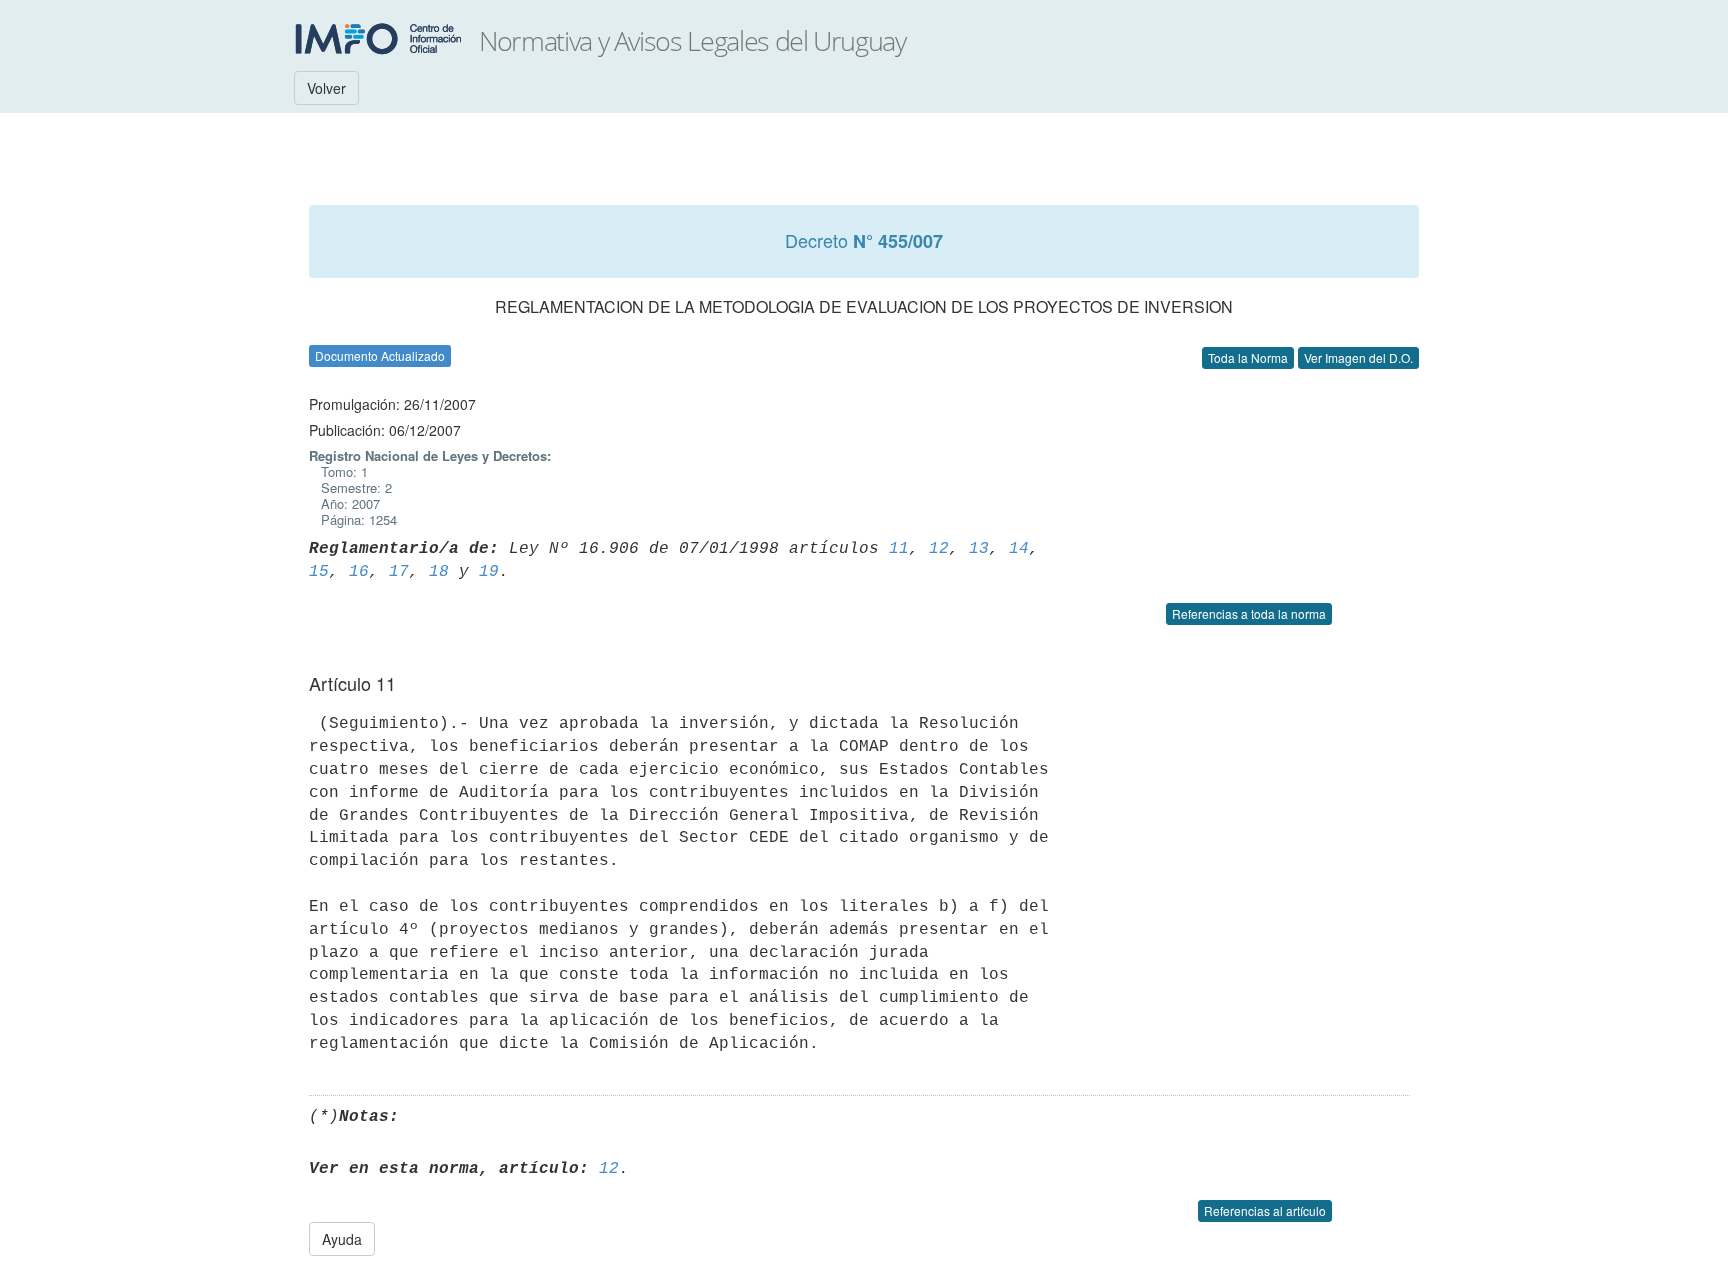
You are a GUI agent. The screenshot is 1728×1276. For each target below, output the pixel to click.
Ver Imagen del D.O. (1358, 357)
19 (489, 572)
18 (439, 572)
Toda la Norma (1248, 357)
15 (319, 572)
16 (359, 572)
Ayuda (342, 1239)
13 (979, 549)
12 (939, 549)
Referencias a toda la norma (1249, 613)
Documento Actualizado (380, 355)
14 (1019, 549)
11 (899, 549)
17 (399, 572)
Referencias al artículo (1265, 1210)
